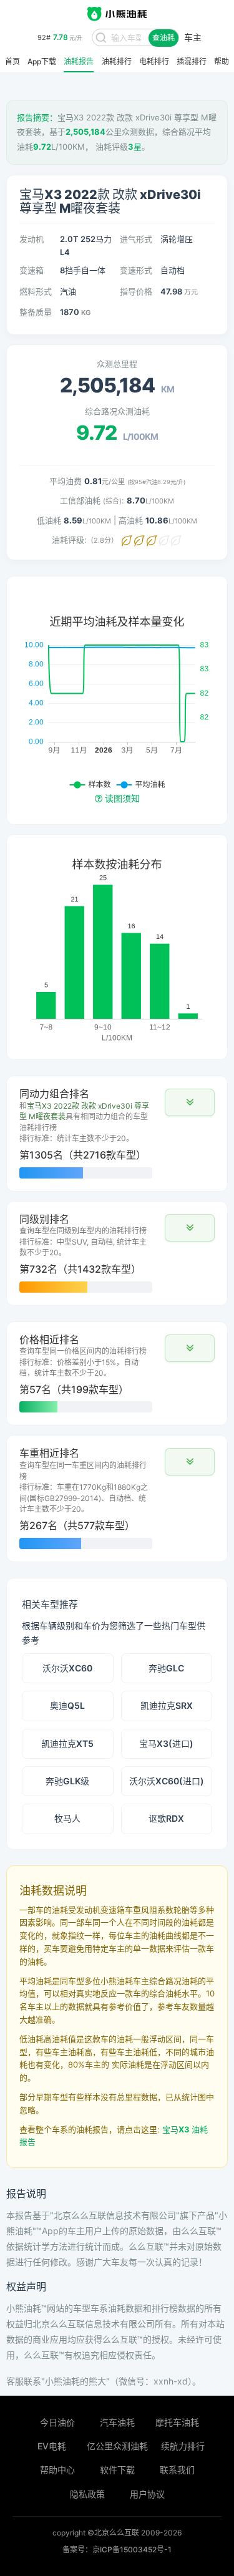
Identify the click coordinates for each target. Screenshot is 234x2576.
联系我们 (177, 2470)
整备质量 (36, 312)
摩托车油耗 (177, 2422)
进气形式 (136, 239)
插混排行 (192, 62)
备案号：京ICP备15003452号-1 (117, 2549)
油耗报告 (79, 62)
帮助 (222, 62)
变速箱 (32, 270)
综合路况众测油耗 (117, 411)
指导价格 (136, 291)
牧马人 (67, 1818)
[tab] (117, 1134)
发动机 (32, 239)
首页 (12, 62)
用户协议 (147, 2494)
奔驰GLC (166, 1668)
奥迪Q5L (67, 1705)
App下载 (42, 62)
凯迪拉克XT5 (67, 1743)
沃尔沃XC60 (67, 1668)
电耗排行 (154, 62)
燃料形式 (36, 291)
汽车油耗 (117, 2422)
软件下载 (117, 2470)
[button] (190, 1102)
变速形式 (136, 270)
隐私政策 (87, 2494)
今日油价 (57, 2422)
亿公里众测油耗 (117, 2446)
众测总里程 (117, 364)
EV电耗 (52, 2446)
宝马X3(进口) (166, 1743)
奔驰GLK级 (67, 1781)
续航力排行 (183, 2446)
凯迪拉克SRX (167, 1705)
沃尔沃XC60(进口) (167, 1781)
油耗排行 (117, 62)
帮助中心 (57, 2470)
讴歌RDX (166, 1818)
